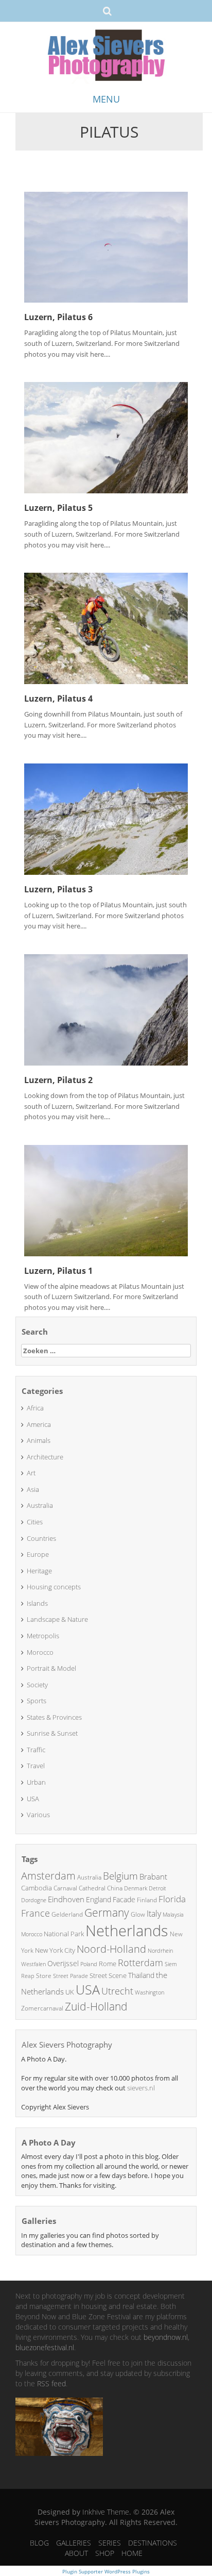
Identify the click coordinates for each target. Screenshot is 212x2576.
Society (37, 1685)
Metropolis (43, 1636)
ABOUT (76, 2553)
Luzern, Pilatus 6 (58, 317)
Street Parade (70, 1976)
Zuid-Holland (96, 2006)
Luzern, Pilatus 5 (58, 508)
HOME (132, 2553)
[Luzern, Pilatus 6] (106, 246)
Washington (149, 1992)
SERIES (110, 2543)
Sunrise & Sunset (52, 1733)
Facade (124, 1899)
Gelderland (67, 1914)
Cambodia (37, 1888)
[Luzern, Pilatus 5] (106, 437)
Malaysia (173, 1914)
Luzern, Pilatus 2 (58, 1080)
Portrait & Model (51, 1668)
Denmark (136, 1888)
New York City (55, 1950)
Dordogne (34, 1900)
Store (44, 1976)
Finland (147, 1900)
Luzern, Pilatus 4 (58, 699)
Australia (40, 1505)
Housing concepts (54, 1587)
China (115, 1888)
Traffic (36, 1750)
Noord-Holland (111, 1949)
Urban (36, 1782)
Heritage (39, 1571)
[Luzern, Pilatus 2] (106, 1009)
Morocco (40, 1652)
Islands (37, 1603)
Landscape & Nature (57, 1619)
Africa (35, 1408)
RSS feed (51, 2383)
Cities (35, 1522)
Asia (33, 1489)
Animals (39, 1440)
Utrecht (117, 1991)
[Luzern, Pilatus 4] (106, 628)
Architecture (45, 1457)
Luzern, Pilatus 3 (58, 889)
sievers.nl (141, 2088)
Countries (41, 1538)
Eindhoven (66, 1899)
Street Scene (108, 1975)
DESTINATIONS (153, 2543)
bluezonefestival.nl (45, 2347)
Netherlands (127, 1931)
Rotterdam (140, 1963)
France (36, 1913)
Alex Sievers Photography (67, 2045)
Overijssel (63, 1963)
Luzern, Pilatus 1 (58, 1271)
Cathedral (92, 1888)
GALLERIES (74, 2543)
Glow (138, 1914)
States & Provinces (54, 1717)
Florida (172, 1899)
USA (33, 1799)
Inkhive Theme (106, 2512)
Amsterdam (48, 1876)
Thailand (141, 1975)
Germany (107, 1913)
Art (31, 1473)
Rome (108, 1964)
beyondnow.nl (166, 2337)
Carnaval (65, 1888)
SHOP (105, 2553)
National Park (64, 1934)
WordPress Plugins (126, 2571)
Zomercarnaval (42, 2008)
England (99, 1899)
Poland (89, 1964)
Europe (38, 1554)
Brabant (153, 1876)
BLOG (39, 2543)
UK (70, 1992)
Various (38, 1815)
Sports (37, 1701)
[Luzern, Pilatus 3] (106, 818)
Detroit (157, 1888)
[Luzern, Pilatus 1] (106, 1200)
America (39, 1424)
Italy (154, 1914)
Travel (36, 1766)
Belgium (120, 1876)
